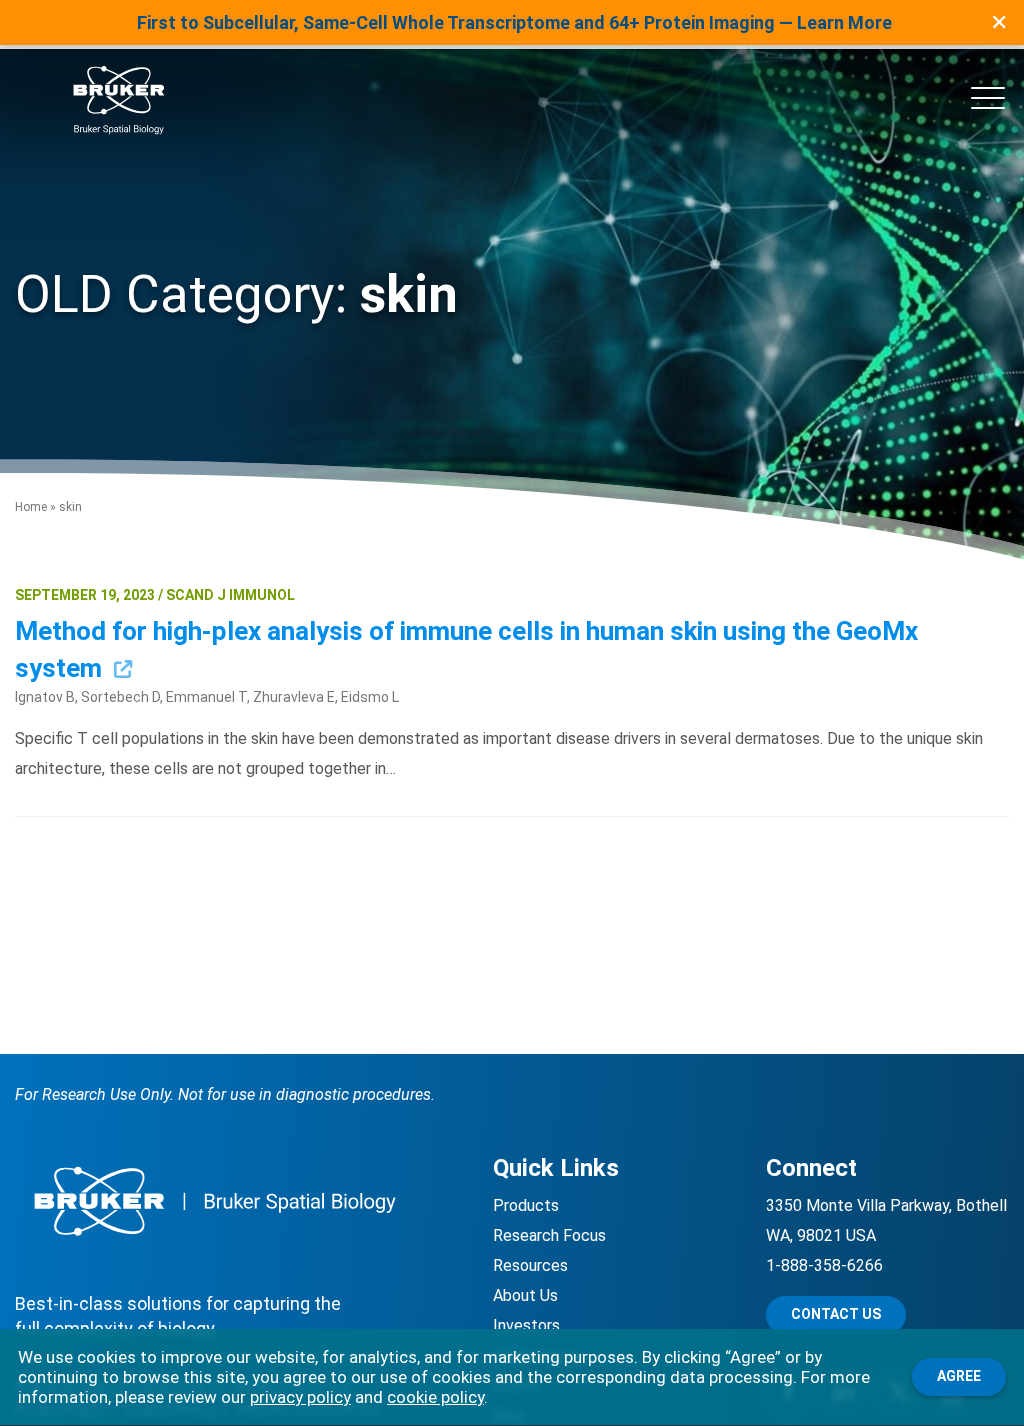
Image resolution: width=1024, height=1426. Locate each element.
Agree (959, 1376)
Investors (526, 1325)
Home (31, 507)
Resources (530, 1265)
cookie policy (435, 1397)
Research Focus (549, 1235)
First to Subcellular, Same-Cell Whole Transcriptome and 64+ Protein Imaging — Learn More (514, 22)
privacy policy (300, 1397)
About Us (525, 1295)
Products (526, 1205)
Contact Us (836, 1314)
